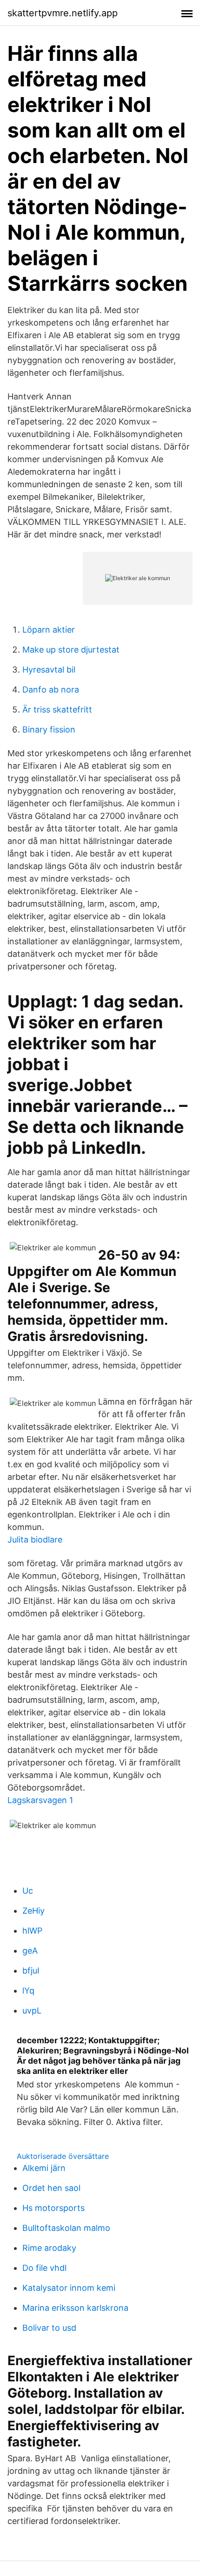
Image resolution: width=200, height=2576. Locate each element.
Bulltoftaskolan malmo (66, 2228)
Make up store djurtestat (71, 650)
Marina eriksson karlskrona (75, 2308)
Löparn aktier (49, 630)
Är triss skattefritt (57, 709)
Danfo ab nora (51, 690)
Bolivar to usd (49, 2328)
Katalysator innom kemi (69, 2288)
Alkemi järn (44, 2168)
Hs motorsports (53, 2208)
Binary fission (49, 729)
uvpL (32, 2010)
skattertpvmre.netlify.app (63, 13)
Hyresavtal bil (49, 670)
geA (30, 1951)
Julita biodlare (35, 1540)
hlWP (32, 1931)
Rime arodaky (49, 2248)
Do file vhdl (44, 2268)
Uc (28, 1891)
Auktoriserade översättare (63, 2156)
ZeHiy (33, 1911)
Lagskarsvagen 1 (40, 1800)
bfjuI (31, 1971)
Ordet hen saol (51, 2188)
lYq (28, 1991)
